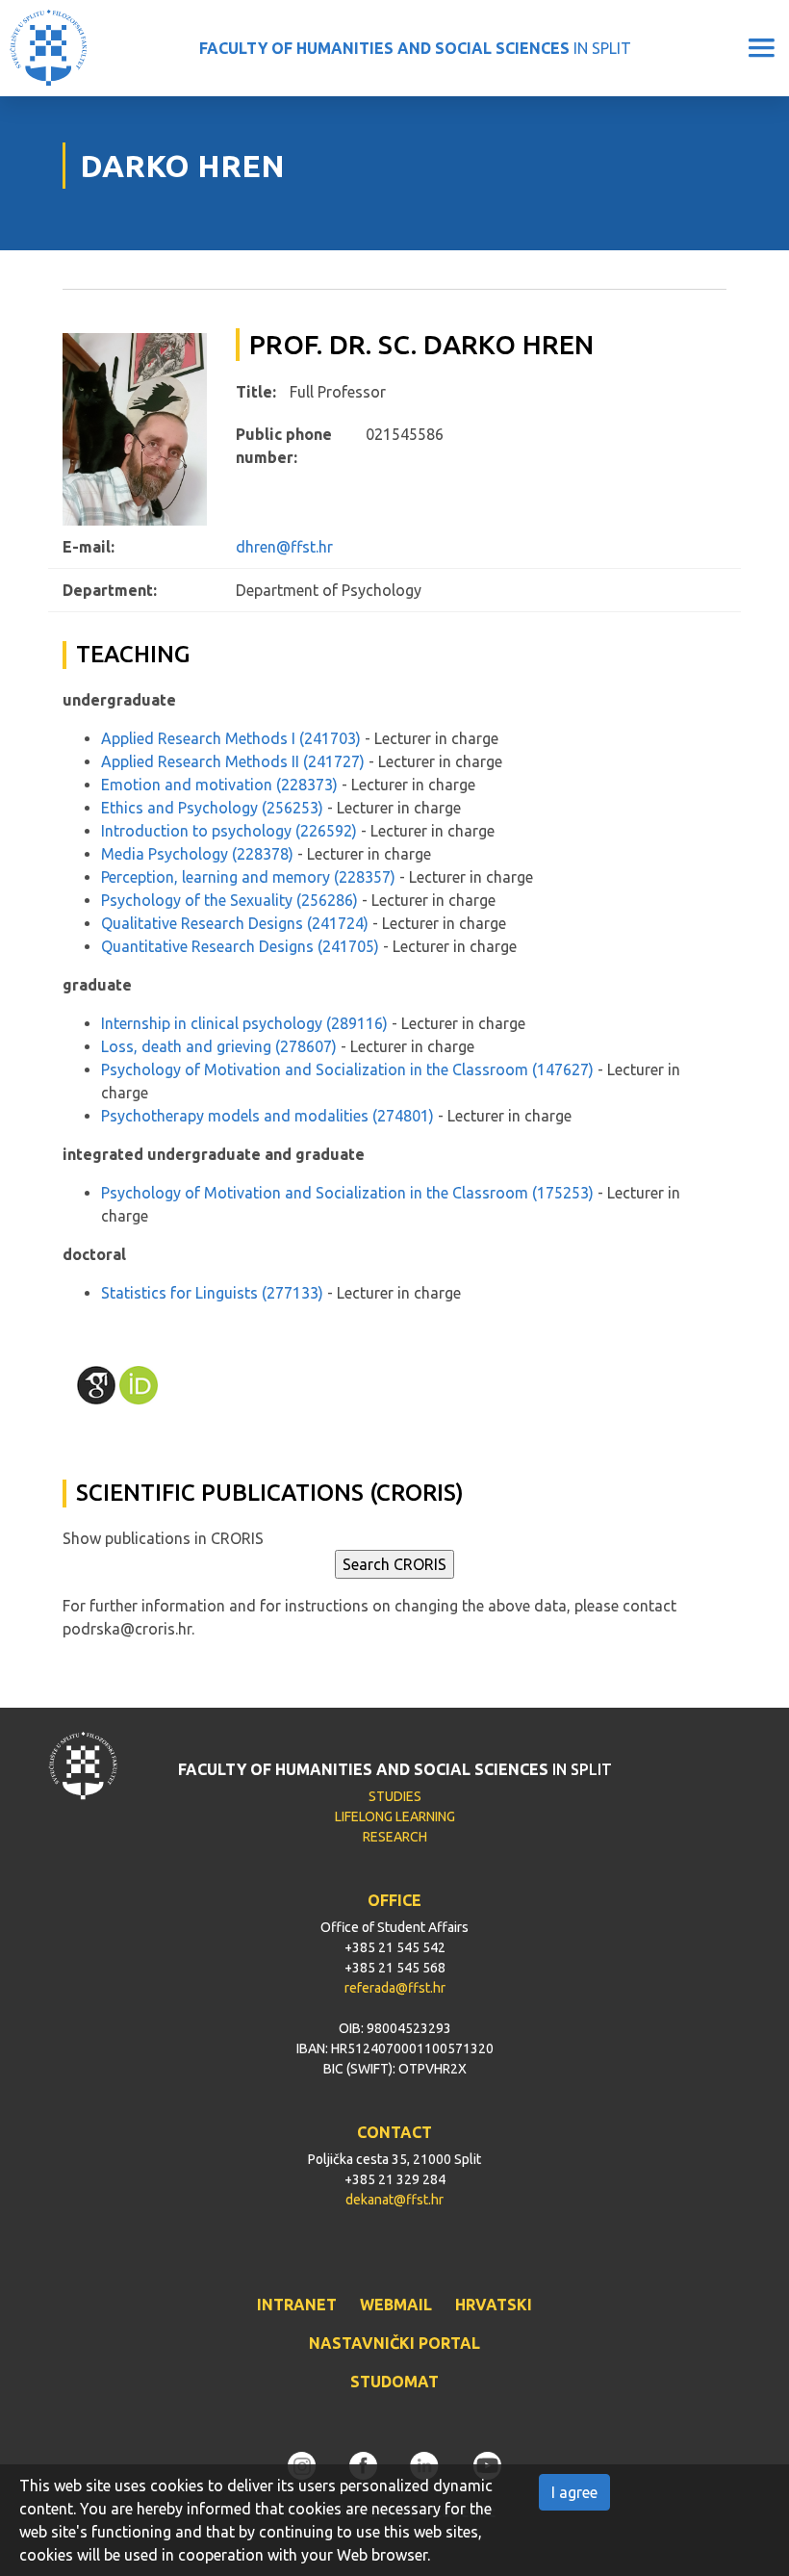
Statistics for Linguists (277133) (212, 1293)
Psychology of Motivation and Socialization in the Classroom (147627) (347, 1069)
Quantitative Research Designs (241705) (240, 946)
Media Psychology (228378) (197, 854)
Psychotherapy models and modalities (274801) (267, 1116)
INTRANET (297, 2305)
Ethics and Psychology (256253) (212, 808)
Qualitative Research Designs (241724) (235, 923)
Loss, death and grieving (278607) (219, 1046)
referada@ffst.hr (395, 1988)
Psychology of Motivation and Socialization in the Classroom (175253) (347, 1193)
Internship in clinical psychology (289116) (244, 1023)
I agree (574, 2492)
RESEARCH (395, 1837)
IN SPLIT (415, 48)
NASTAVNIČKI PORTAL (394, 2343)
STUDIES (395, 1796)
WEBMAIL (396, 2305)
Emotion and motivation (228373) (219, 785)
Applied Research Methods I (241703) (231, 738)
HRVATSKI (494, 2305)
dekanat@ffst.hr (394, 2200)
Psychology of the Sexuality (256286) (229, 900)
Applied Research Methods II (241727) (233, 761)
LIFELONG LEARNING (395, 1816)
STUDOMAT (394, 2382)
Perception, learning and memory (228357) (248, 877)
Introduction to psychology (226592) (229, 831)
